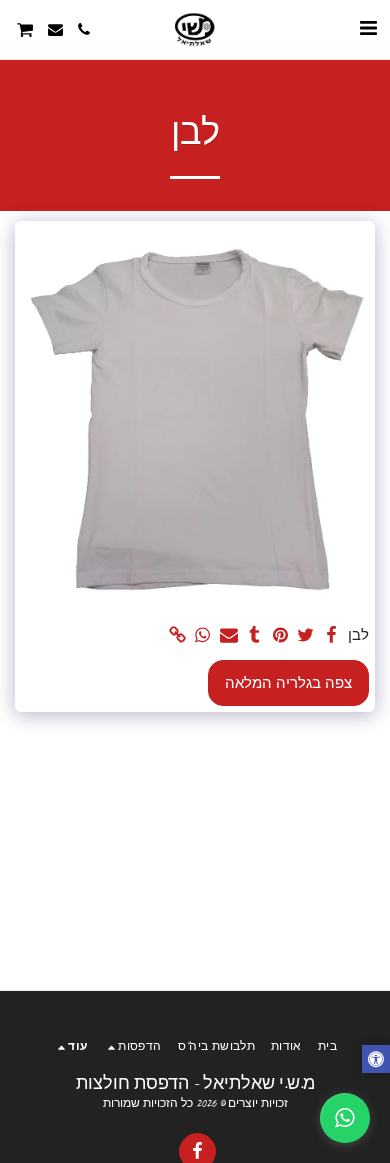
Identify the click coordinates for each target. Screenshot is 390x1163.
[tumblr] (254, 635)
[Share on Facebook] (331, 635)
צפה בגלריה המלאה (288, 683)
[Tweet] (306, 635)
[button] (368, 28)
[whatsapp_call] (345, 1118)
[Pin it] (280, 635)
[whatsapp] (203, 635)
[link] (177, 635)
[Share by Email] (228, 635)
